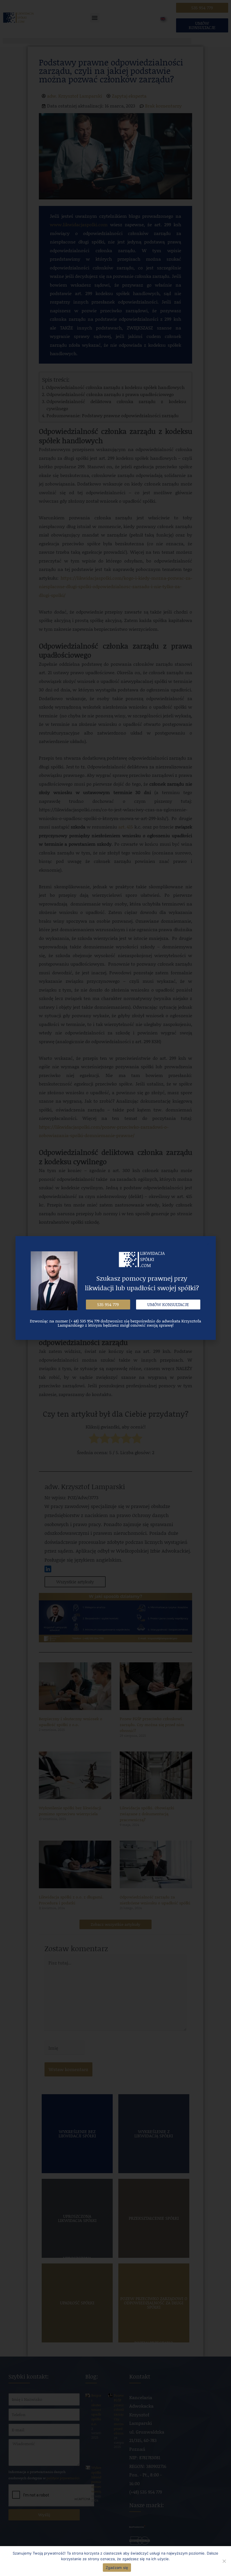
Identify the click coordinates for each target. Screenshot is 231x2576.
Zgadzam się (117, 2568)
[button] (108, 1305)
